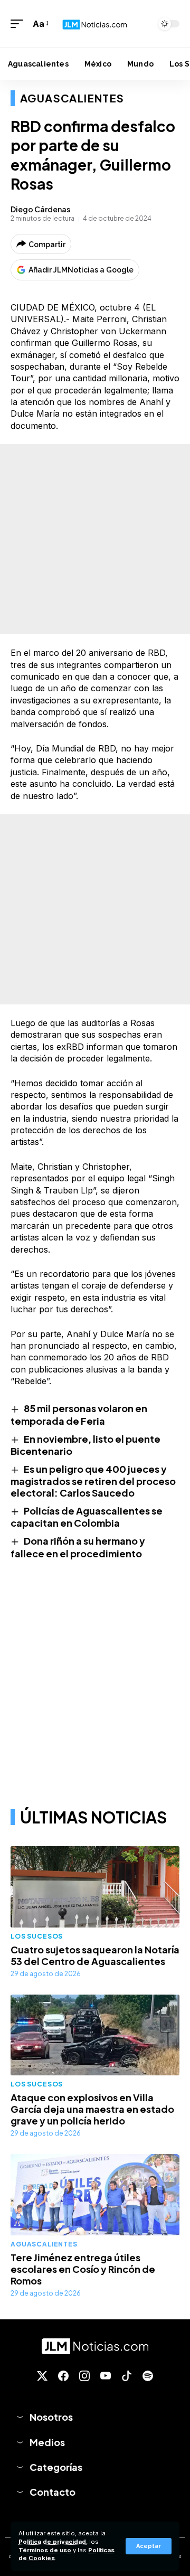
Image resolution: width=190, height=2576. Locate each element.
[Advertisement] (95, 539)
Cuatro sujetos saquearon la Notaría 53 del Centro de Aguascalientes (95, 1955)
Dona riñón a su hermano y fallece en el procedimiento (78, 1547)
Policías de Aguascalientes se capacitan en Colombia (87, 1517)
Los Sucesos (37, 1936)
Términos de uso (45, 2550)
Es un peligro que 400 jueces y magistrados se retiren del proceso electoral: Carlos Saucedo (93, 1481)
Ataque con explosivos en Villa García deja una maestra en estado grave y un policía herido (92, 2109)
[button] (149, 2546)
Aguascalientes (72, 98)
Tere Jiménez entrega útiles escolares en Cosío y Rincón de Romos (83, 2269)
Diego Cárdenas (40, 209)
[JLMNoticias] (95, 23)
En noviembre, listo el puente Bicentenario (85, 1445)
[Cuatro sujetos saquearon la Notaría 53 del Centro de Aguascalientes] (95, 1887)
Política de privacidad (52, 2542)
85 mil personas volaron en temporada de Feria (79, 1414)
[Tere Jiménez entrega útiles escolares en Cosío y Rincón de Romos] (95, 2195)
